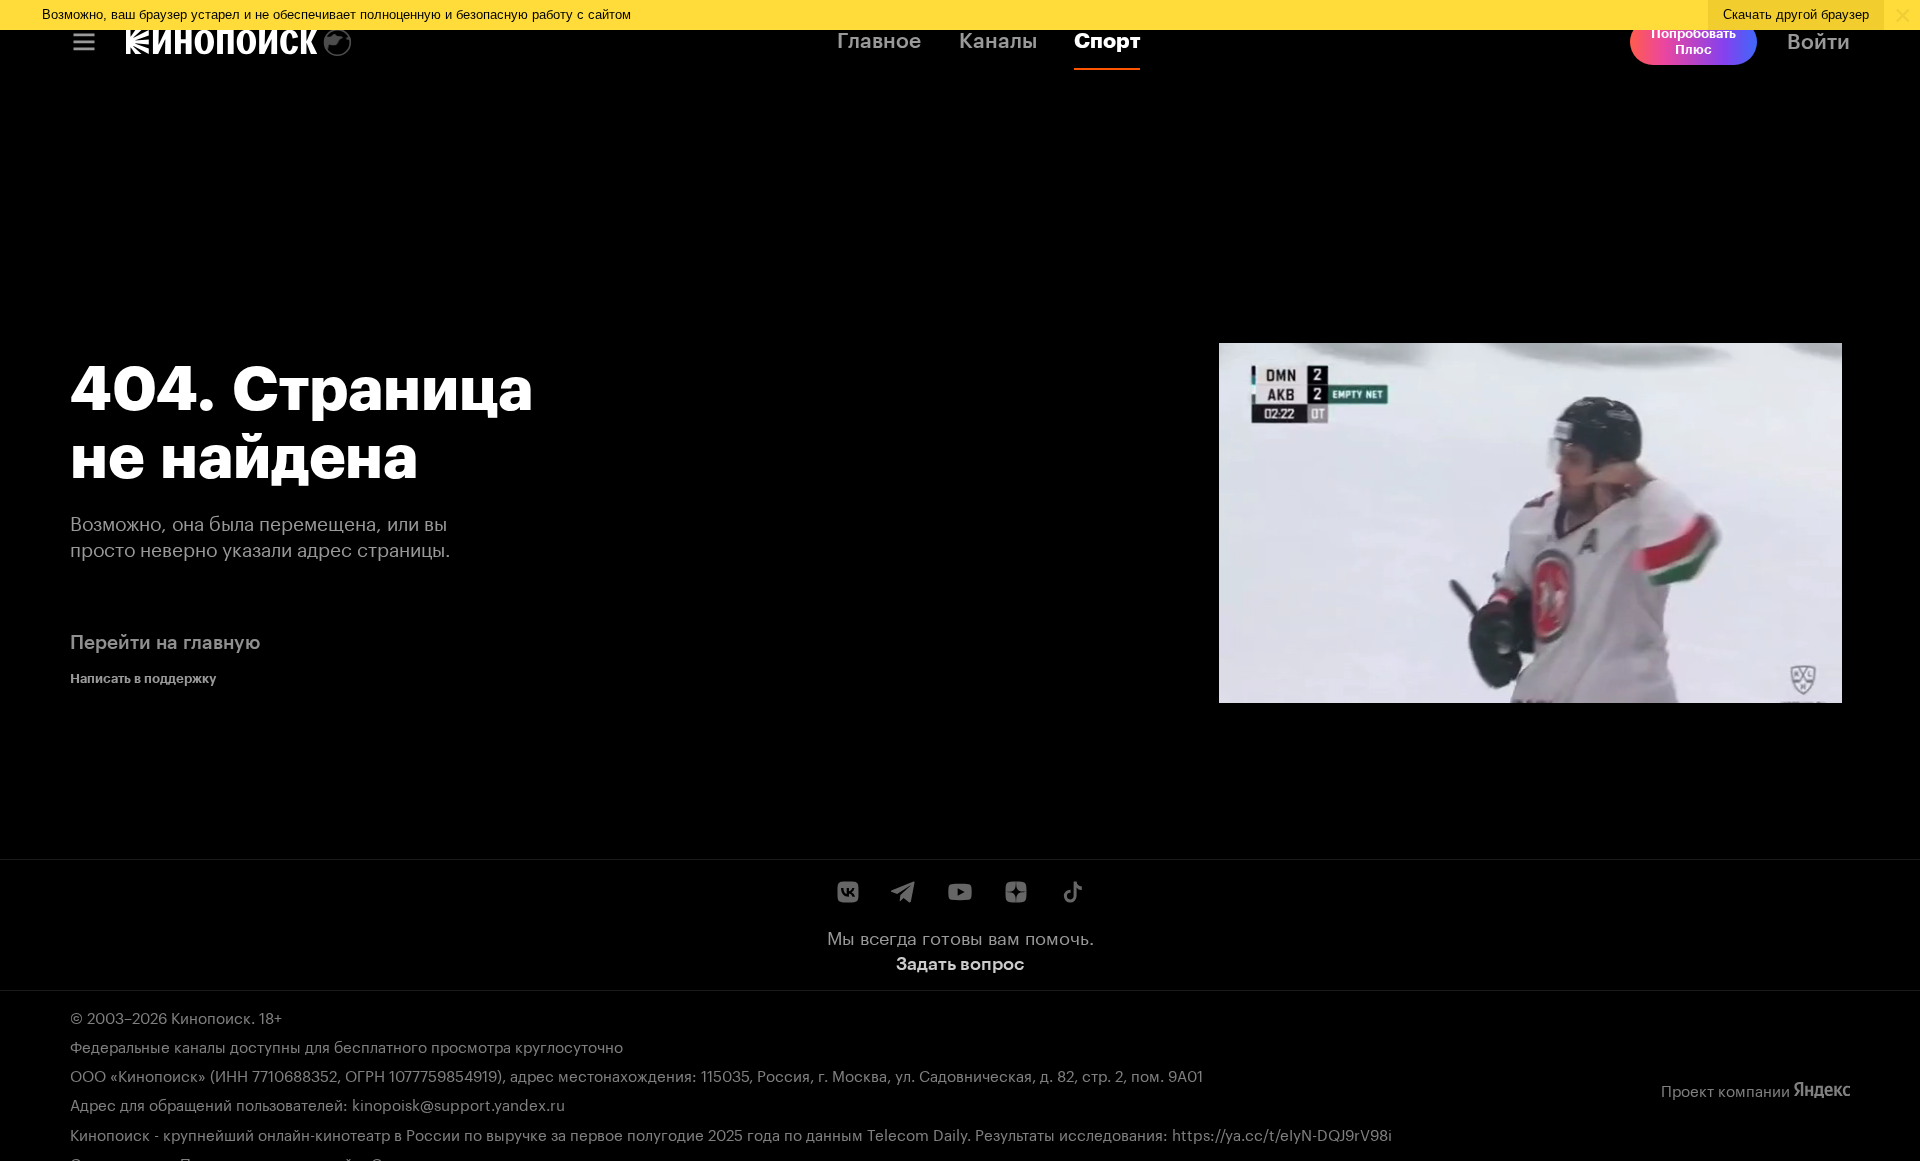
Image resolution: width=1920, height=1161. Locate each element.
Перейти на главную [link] (165, 642)
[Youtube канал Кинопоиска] (960, 892)
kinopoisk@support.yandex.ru (458, 1103)
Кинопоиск (211, 1016)
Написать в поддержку (143, 678)
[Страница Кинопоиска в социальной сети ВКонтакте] (848, 892)
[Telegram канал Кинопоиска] (904, 892)
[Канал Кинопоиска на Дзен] (1016, 892)
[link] (221, 42)
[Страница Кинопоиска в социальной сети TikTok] (1072, 892)
